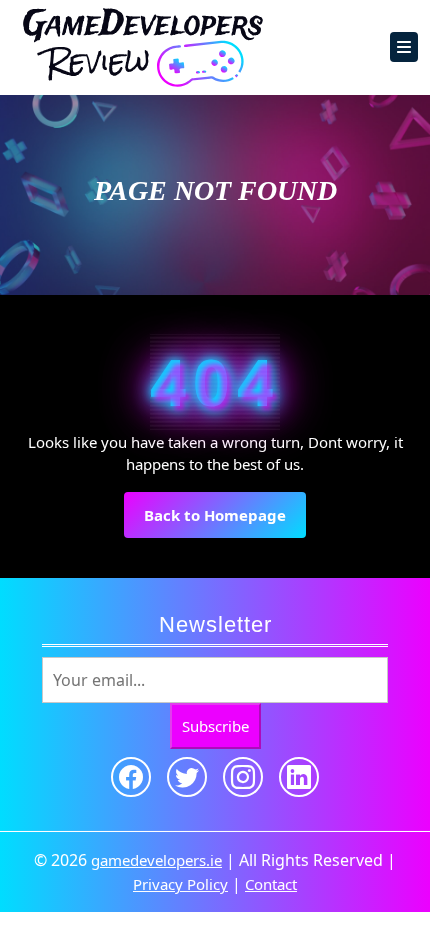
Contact (271, 884)
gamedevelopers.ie (156, 860)
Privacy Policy (180, 884)
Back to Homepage (225, 521)
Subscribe (215, 726)
